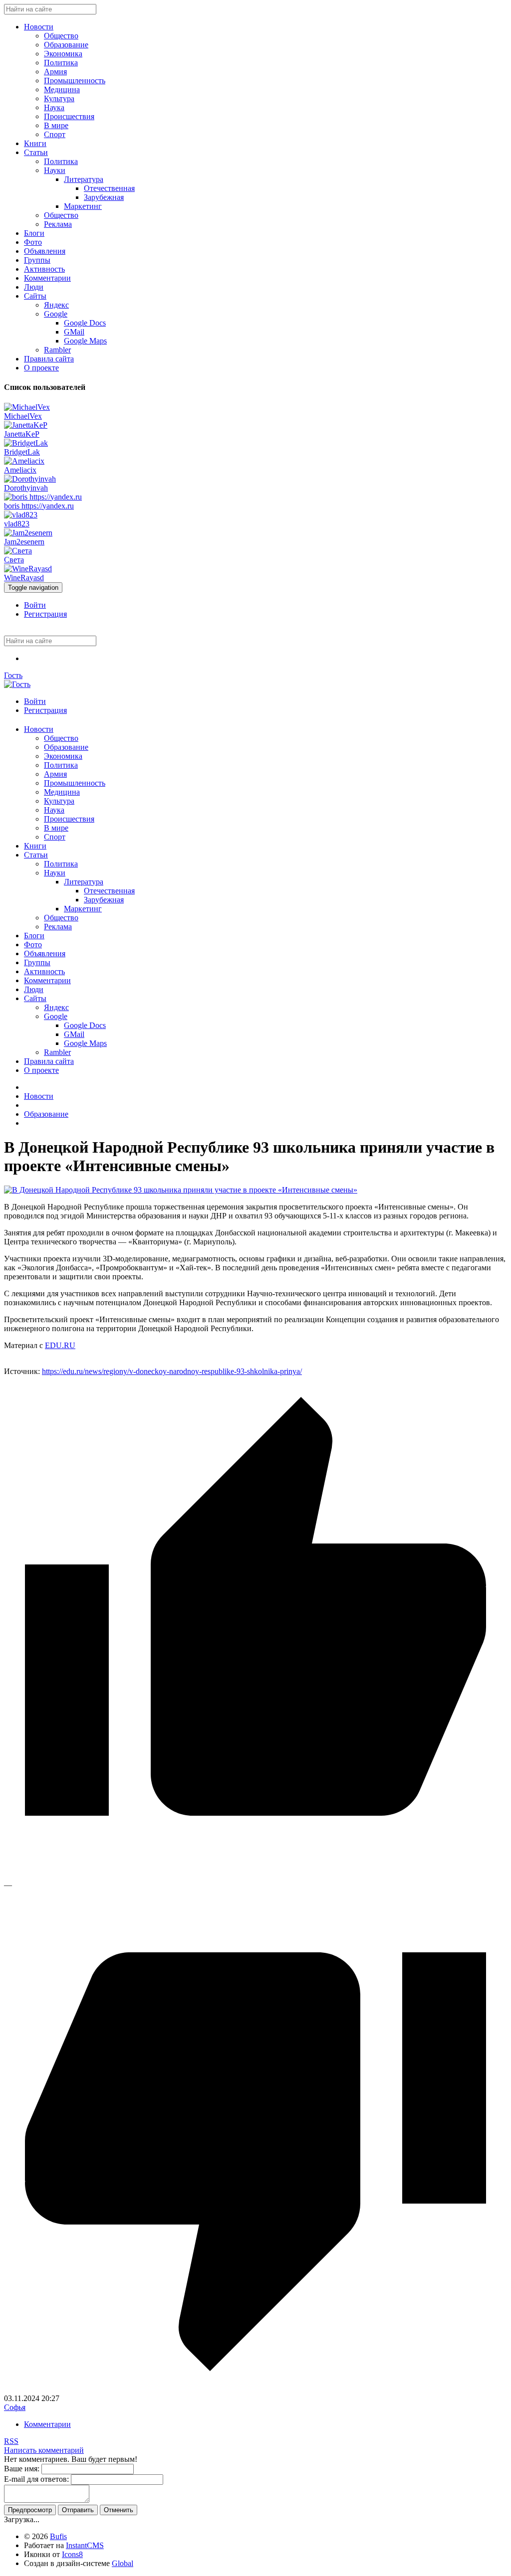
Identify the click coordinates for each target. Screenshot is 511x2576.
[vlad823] (21, 515)
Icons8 (72, 2554)
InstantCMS (85, 2545)
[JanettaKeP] (26, 425)
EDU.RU (60, 1345)
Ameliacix (20, 470)
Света (14, 560)
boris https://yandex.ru (39, 506)
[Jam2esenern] (28, 533)
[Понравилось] (255, 1876)
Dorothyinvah (26, 488)
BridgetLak (22, 452)
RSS (11, 2441)
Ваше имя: (22, 2469)
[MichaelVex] (27, 407)
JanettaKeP (22, 434)
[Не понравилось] (255, 2389)
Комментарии (47, 2424)
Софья (15, 2407)
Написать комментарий (44, 2450)
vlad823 (17, 524)
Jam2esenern (24, 542)
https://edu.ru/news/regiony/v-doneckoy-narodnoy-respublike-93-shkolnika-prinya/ (172, 1371)
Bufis (58, 2536)
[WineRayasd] (28, 569)
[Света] (18, 551)
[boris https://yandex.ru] (43, 497)
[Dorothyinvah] (30, 479)
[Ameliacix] (24, 461)
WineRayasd (24, 578)
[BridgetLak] (26, 443)
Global (123, 2563)
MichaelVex (23, 416)
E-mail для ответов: (36, 2479)
